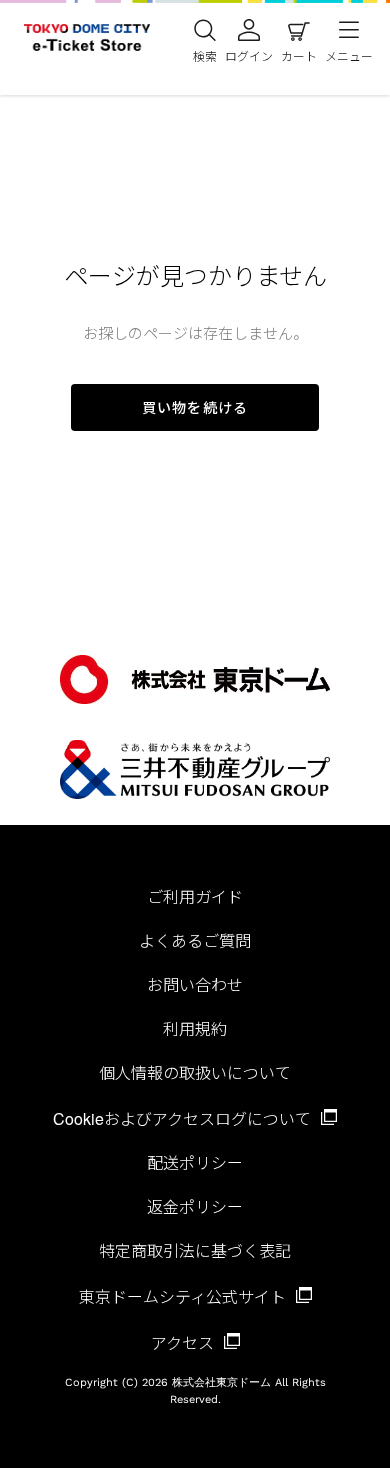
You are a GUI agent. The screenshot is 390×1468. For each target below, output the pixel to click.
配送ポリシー (195, 1162)
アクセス (184, 1342)
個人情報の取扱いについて (195, 1072)
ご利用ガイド (195, 896)
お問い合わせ (195, 984)
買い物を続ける (195, 407)
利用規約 (195, 1028)
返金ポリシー (195, 1206)
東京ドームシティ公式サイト (184, 1296)
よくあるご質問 (195, 940)
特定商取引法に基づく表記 (195, 1250)
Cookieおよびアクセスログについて (184, 1118)
